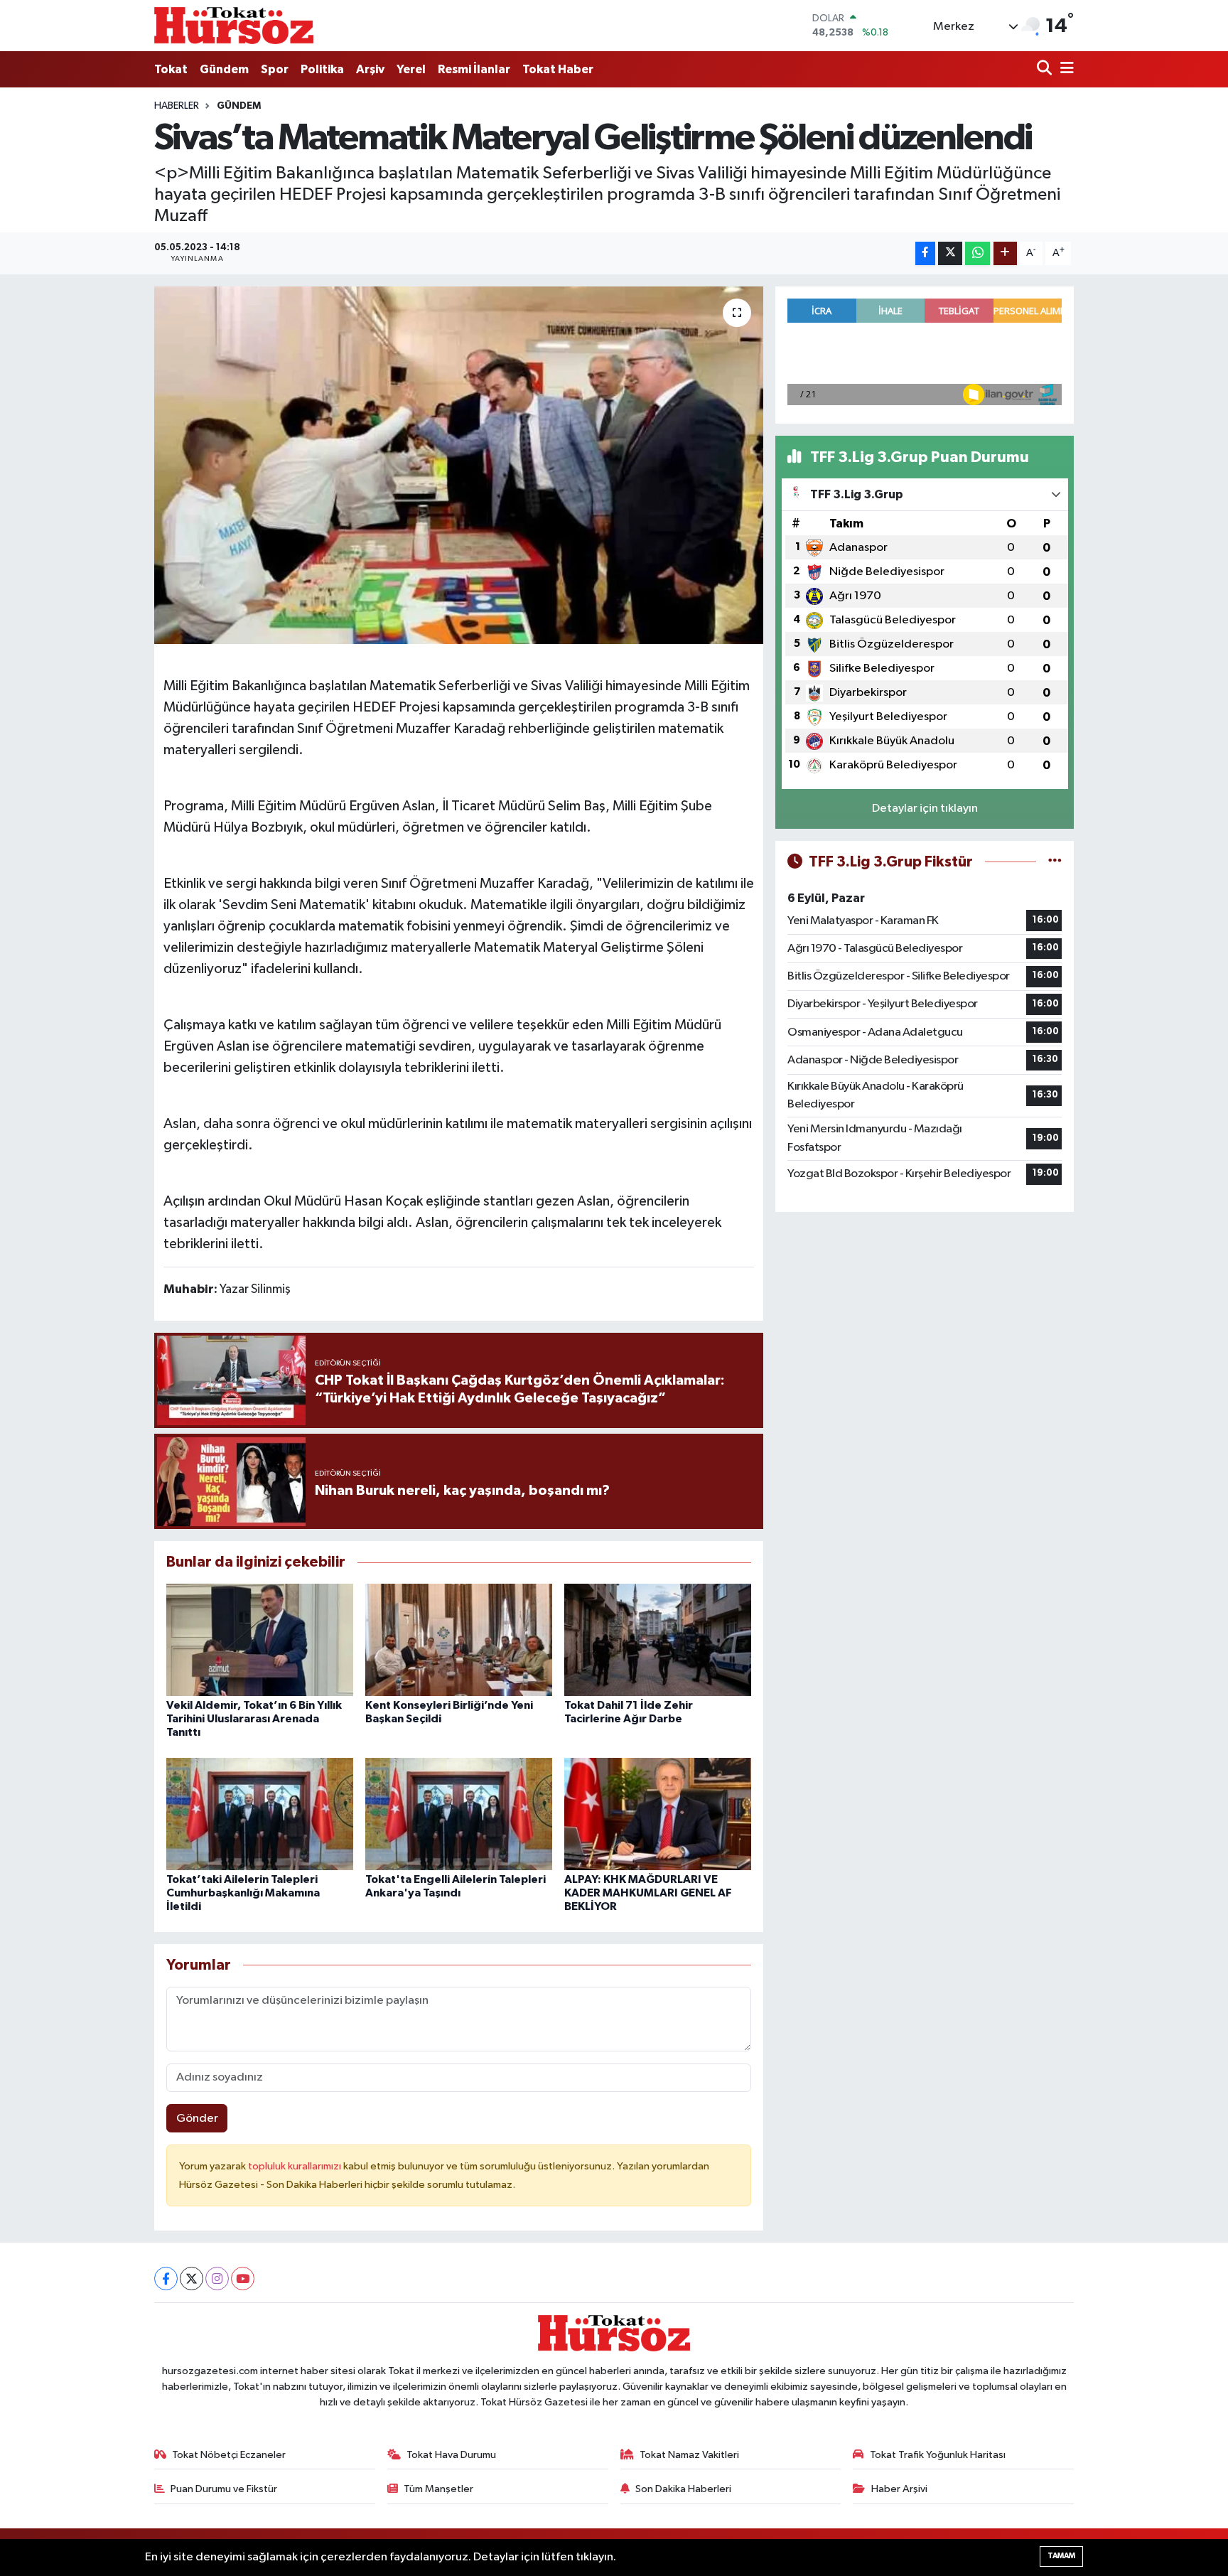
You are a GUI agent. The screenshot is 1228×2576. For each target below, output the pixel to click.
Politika (322, 69)
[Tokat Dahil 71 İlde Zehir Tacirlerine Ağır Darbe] (658, 1639)
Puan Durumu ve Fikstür (224, 2489)
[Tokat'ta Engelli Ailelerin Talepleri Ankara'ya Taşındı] (459, 1814)
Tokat (171, 69)
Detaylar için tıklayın (925, 809)
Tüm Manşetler (438, 2489)
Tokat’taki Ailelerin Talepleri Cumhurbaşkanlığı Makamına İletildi (243, 1893)
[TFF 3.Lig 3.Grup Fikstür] (1055, 862)
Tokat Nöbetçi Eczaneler (229, 2455)
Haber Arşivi (899, 2489)
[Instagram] (217, 2279)
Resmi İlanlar (474, 69)
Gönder (197, 2119)
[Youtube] (243, 2279)
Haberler (177, 106)
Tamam (1061, 2556)
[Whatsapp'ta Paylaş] (977, 253)
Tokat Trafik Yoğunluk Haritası (938, 2455)
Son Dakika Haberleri (683, 2489)
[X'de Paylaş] (950, 253)
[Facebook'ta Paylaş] (925, 253)
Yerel (411, 69)
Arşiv (370, 69)
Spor (275, 69)
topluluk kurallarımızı (296, 2166)
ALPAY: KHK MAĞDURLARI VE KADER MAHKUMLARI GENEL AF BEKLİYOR (648, 1893)
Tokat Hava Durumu (451, 2455)
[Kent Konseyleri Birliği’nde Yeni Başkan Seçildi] (459, 1639)
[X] (192, 2279)
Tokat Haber (558, 69)
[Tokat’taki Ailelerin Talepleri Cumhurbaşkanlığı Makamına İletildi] (260, 1814)
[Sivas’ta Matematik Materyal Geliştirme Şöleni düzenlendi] (459, 465)
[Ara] (1046, 69)
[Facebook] (166, 2279)
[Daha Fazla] (1005, 253)
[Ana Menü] (1065, 69)
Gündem (224, 69)
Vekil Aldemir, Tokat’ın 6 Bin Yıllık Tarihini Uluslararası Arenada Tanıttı (254, 1719)
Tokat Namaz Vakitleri (689, 2455)
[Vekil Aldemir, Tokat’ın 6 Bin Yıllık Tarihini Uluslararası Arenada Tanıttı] (260, 1639)
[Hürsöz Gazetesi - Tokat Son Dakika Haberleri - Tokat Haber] (234, 25)
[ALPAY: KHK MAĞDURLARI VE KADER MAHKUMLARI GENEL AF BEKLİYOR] (658, 1814)
